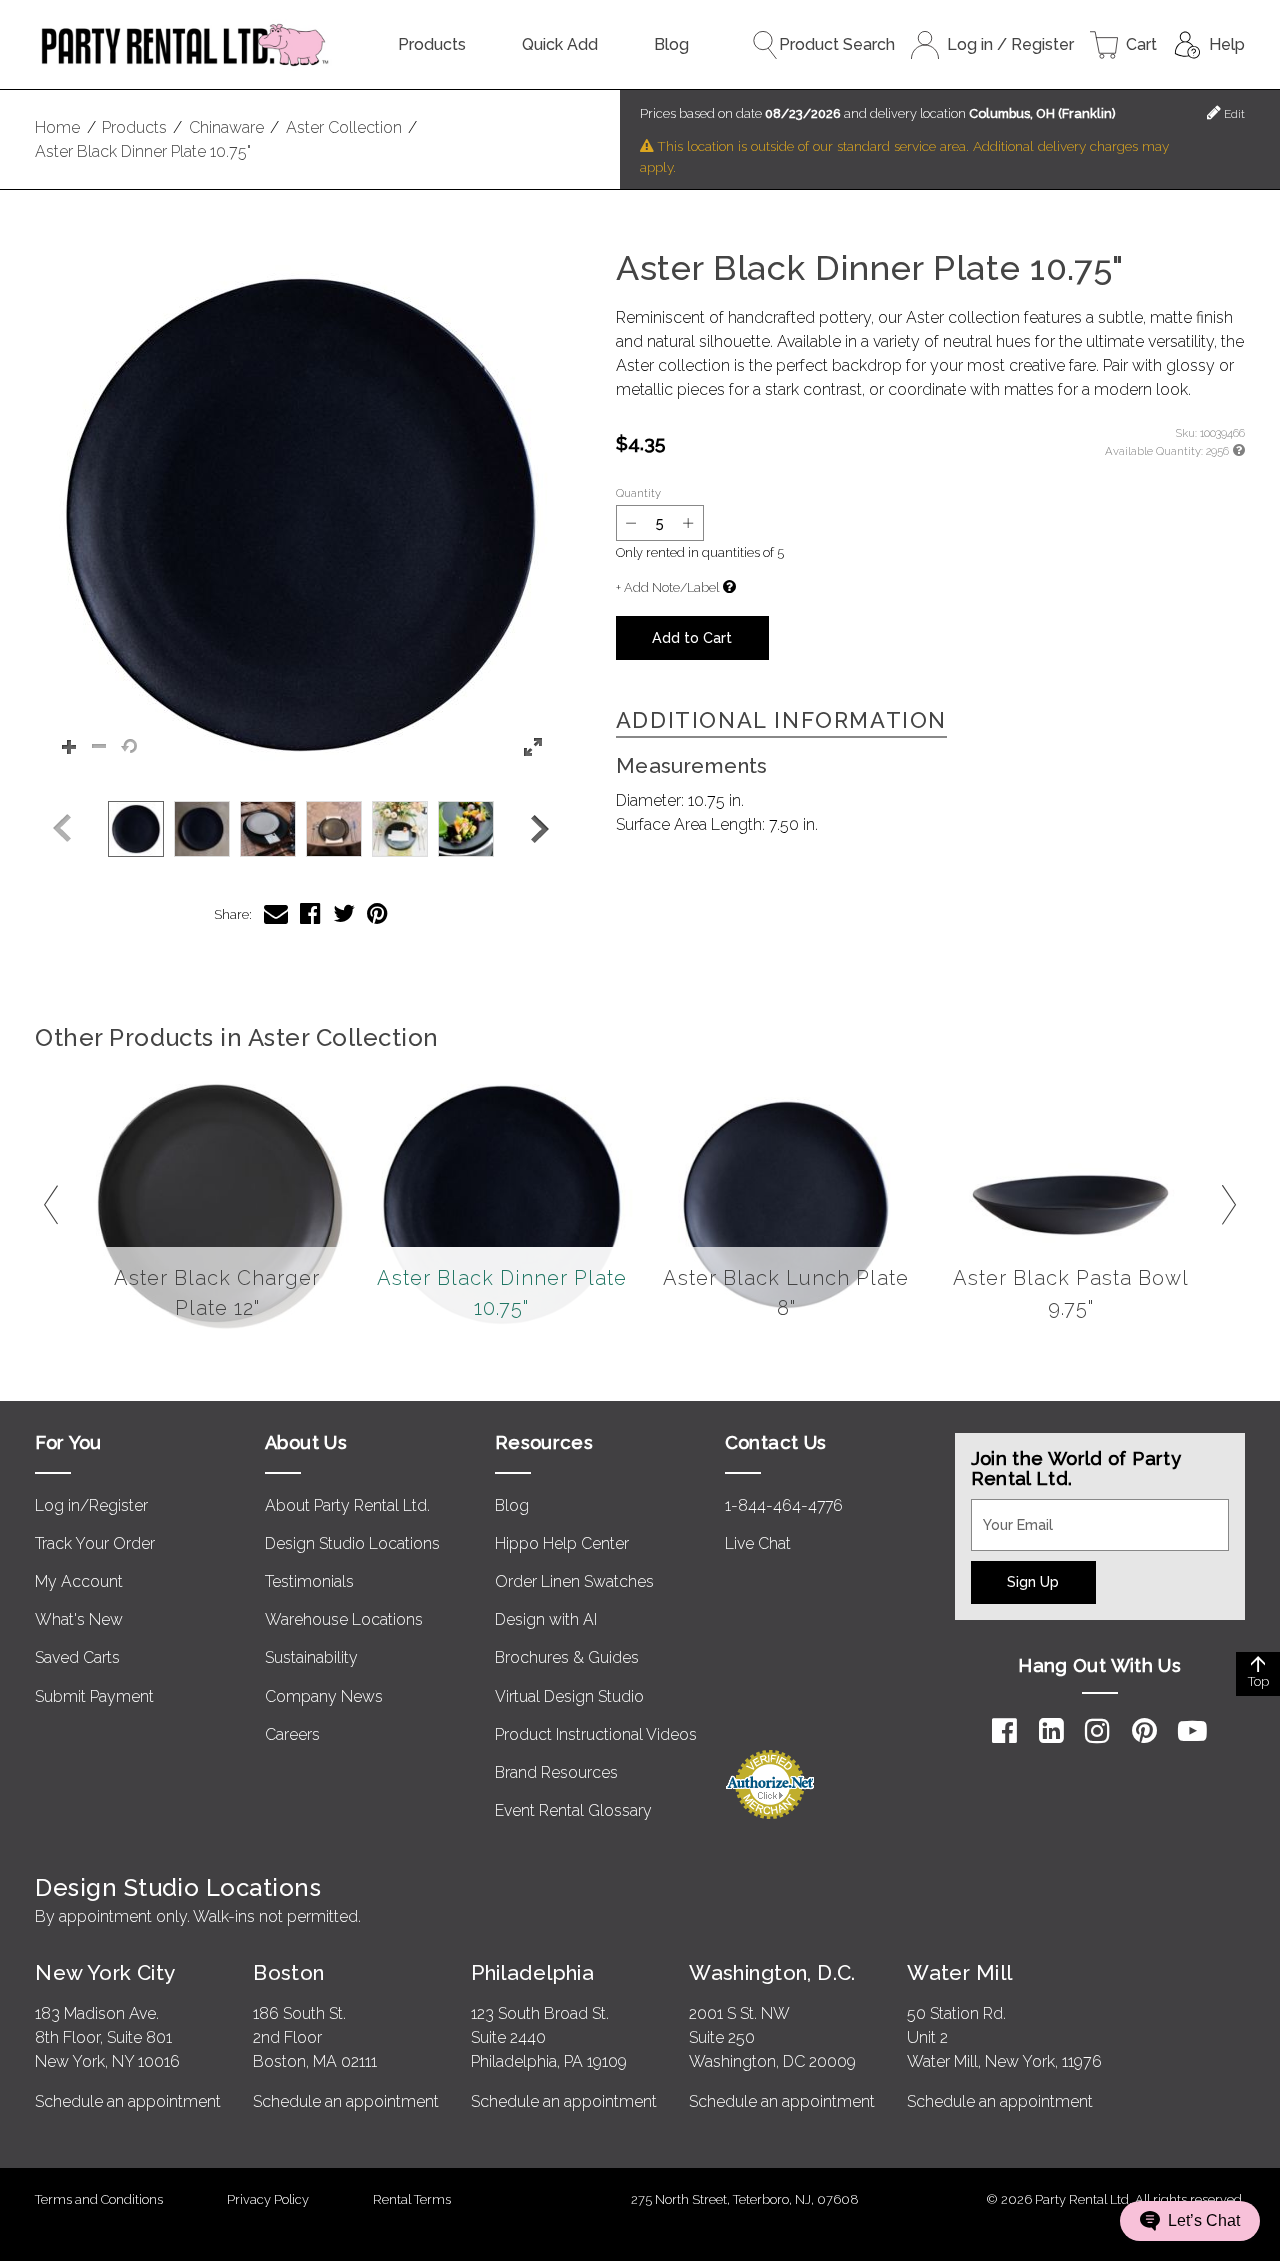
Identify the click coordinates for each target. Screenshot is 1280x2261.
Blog (671, 44)
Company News (324, 1696)
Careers (292, 1734)
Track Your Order (95, 1543)
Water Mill (959, 1972)
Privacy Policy (268, 2199)
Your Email (1009, 1511)
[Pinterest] (1144, 1731)
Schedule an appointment (128, 2101)
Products (432, 44)
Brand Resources (556, 1772)
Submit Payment (94, 1696)
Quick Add (560, 44)
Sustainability (311, 1657)
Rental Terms (412, 2199)
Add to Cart (692, 637)
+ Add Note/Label (667, 587)
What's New (79, 1619)
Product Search (837, 44)
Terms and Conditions (99, 2199)
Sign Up (1033, 1581)
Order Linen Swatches (574, 1581)
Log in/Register (91, 1505)
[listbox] (301, 829)
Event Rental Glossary (573, 1810)
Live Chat (758, 1543)
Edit (1233, 114)
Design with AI (546, 1619)
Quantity (638, 493)
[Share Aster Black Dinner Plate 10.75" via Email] (276, 913)
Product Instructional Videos (596, 1734)
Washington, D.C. (772, 1972)
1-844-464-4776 (784, 1505)
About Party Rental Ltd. (347, 1505)
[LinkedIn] (1051, 1731)
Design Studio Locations (352, 1543)
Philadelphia (532, 1972)
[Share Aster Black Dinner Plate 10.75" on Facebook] (310, 913)
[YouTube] (1192, 1731)
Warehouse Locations (344, 1619)
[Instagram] (1097, 1731)
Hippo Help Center (562, 1543)
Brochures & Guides (567, 1657)
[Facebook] (1004, 1731)
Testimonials (309, 1581)
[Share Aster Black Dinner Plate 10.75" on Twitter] (344, 913)
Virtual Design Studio (569, 1696)
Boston (289, 1972)
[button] (301, 515)
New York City (105, 1972)
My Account (79, 1581)
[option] (136, 829)
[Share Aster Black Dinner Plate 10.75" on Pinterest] (377, 913)
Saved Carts (77, 1657)
